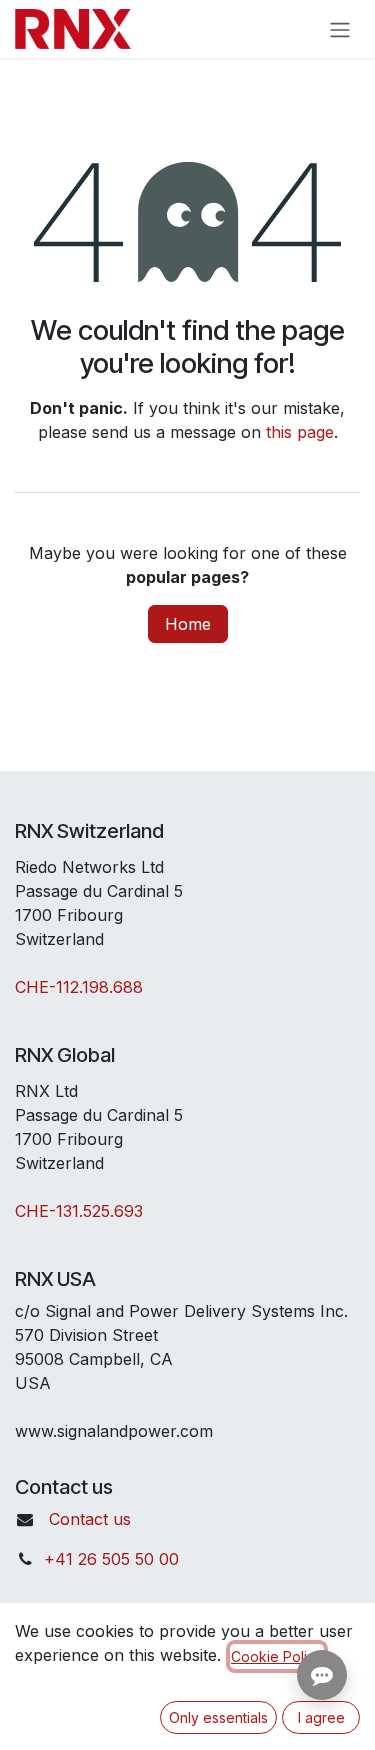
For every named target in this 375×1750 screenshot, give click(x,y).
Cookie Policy (277, 1656)
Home (188, 624)
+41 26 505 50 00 (111, 1559)
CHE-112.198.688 (79, 987)
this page (300, 432)
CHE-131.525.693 (79, 1211)
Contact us (90, 1519)
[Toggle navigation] (340, 29)
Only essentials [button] (218, 1717)
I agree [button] (321, 1717)
